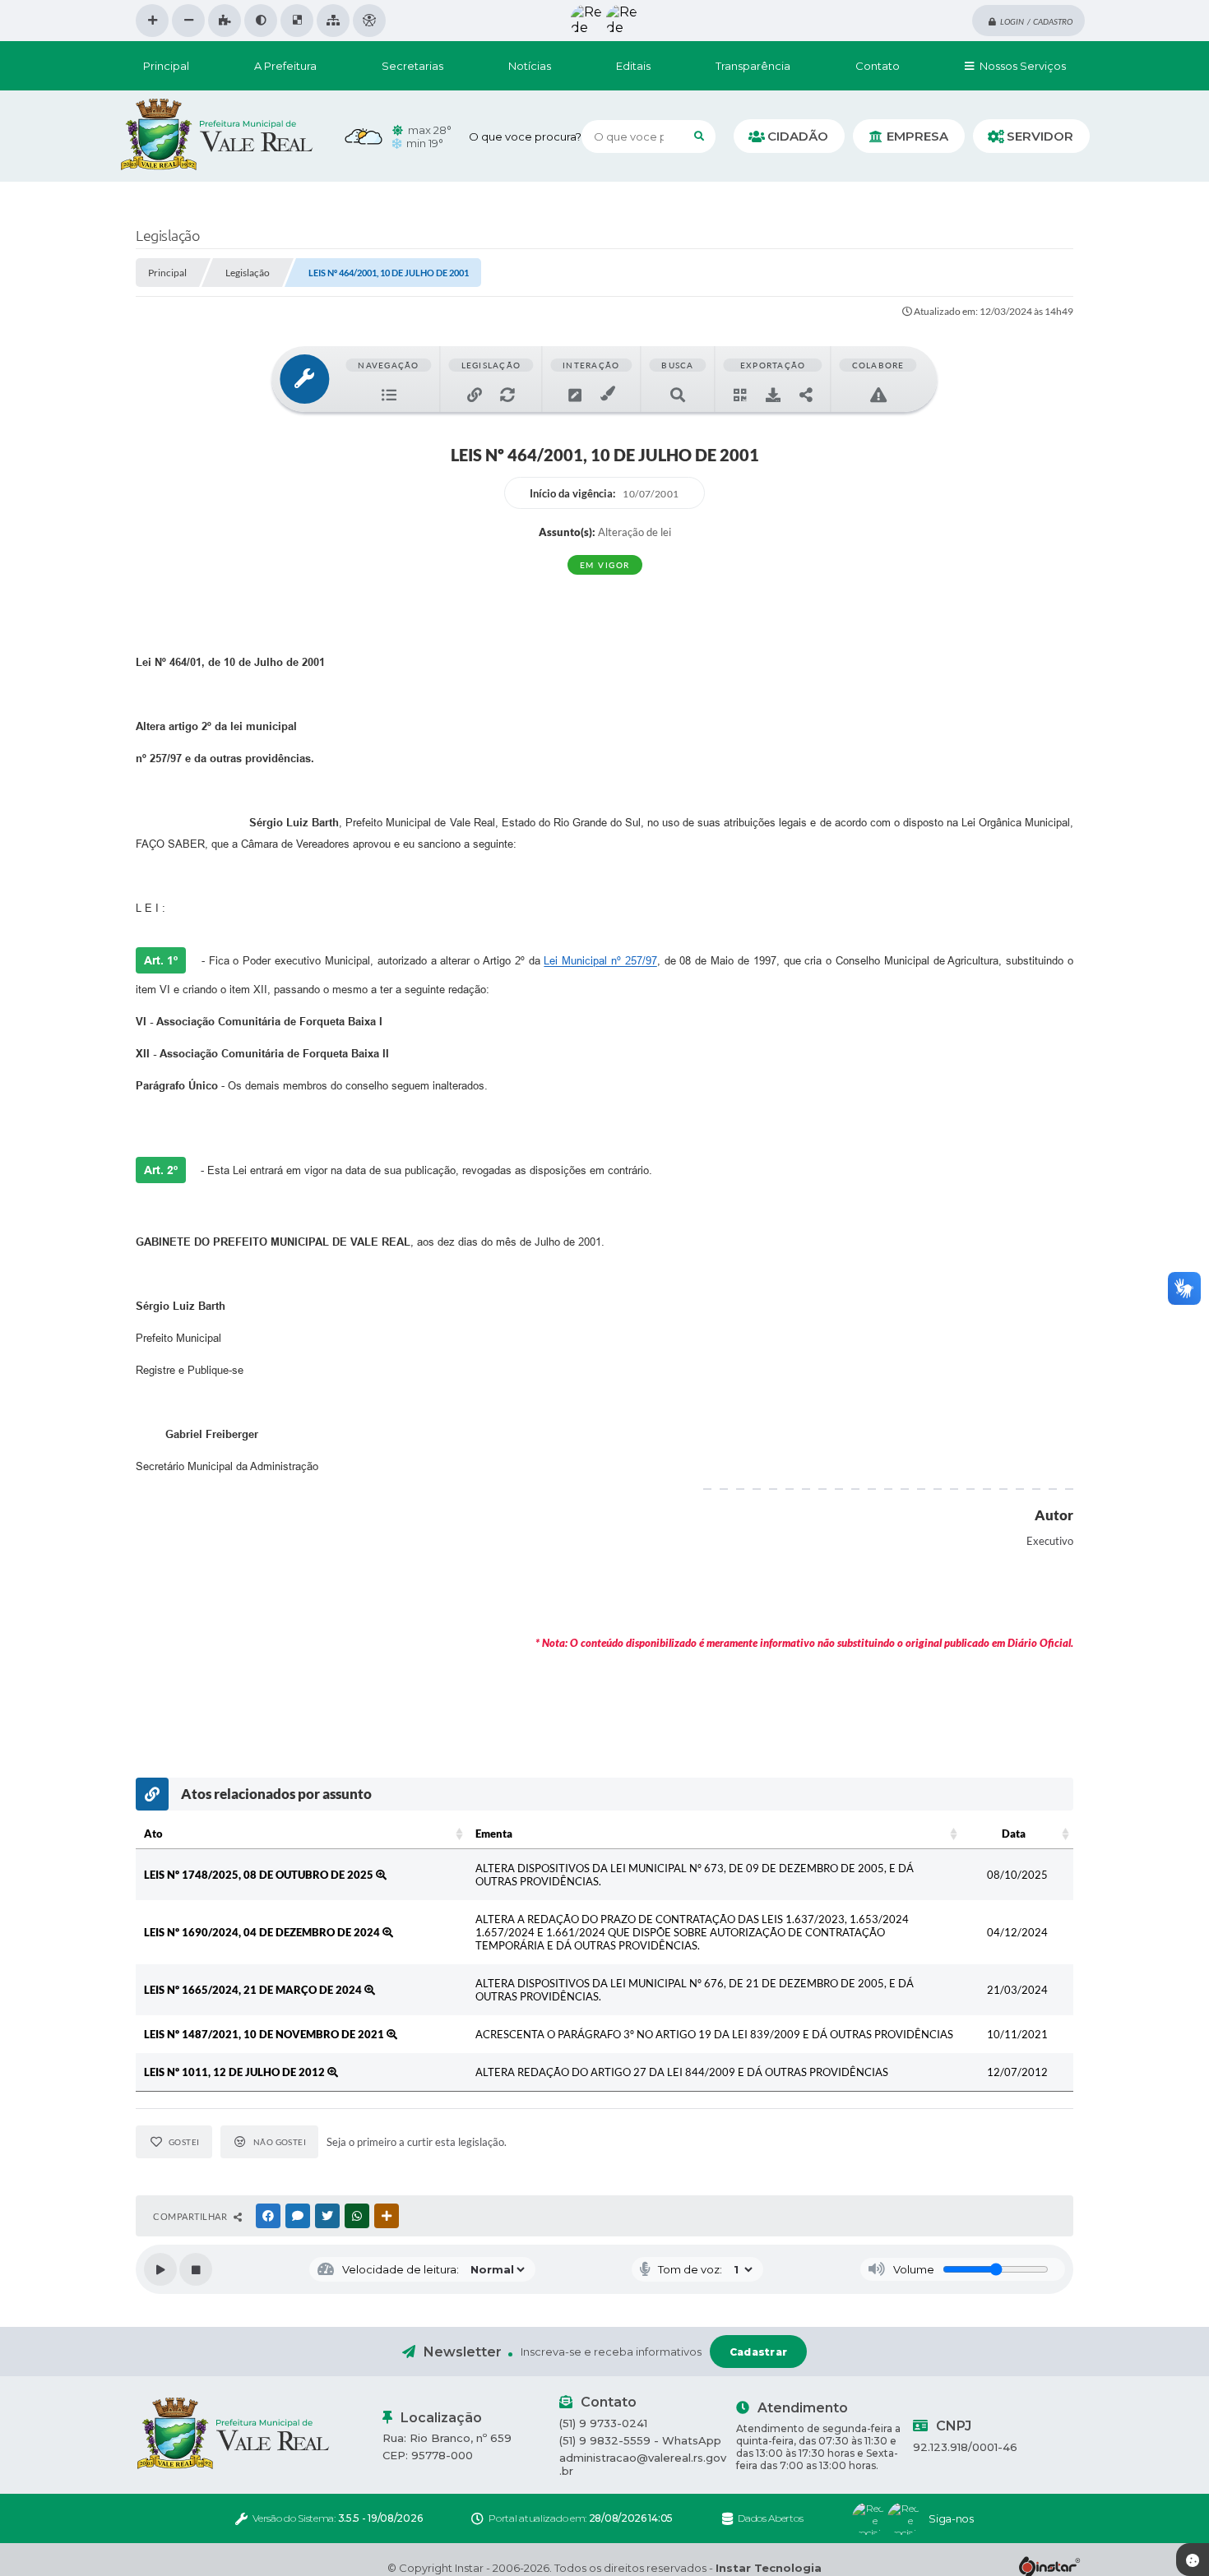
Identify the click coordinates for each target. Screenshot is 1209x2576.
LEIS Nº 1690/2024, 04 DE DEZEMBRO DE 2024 (263, 1932)
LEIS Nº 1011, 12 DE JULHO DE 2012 (236, 2072)
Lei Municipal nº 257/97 (600, 961)
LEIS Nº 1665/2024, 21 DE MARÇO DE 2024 (254, 1990)
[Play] (160, 2269)
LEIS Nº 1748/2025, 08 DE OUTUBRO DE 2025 (260, 1875)
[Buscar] (699, 136)
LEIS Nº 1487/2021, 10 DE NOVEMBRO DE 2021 (265, 2034)
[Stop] (196, 2269)
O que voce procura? (525, 136)
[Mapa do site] (333, 21)
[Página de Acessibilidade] (369, 21)
